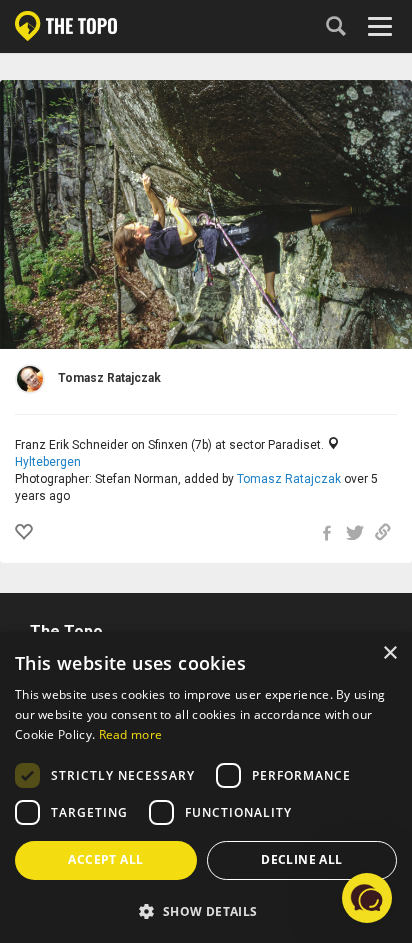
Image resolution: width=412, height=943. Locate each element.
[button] (206, 910)
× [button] (389, 653)
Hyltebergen (48, 462)
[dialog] (206, 787)
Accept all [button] (105, 859)
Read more (131, 734)
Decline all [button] (301, 859)
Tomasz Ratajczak (289, 479)
